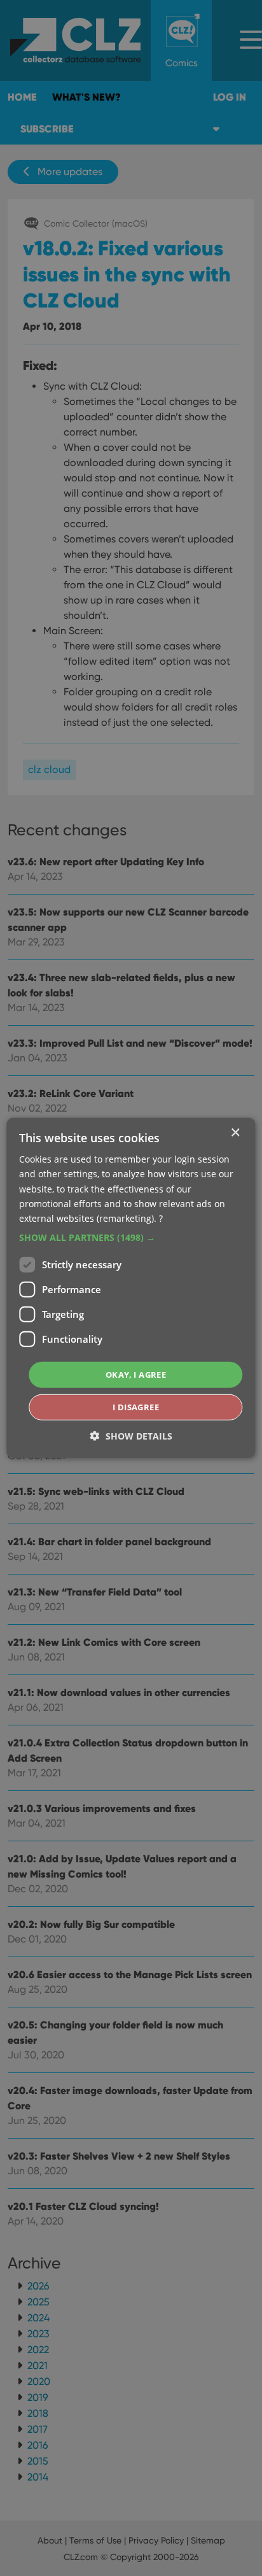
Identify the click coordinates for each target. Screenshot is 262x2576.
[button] (131, 1238)
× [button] (235, 1133)
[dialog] (131, 1288)
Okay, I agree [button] (136, 1375)
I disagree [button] (136, 1407)
